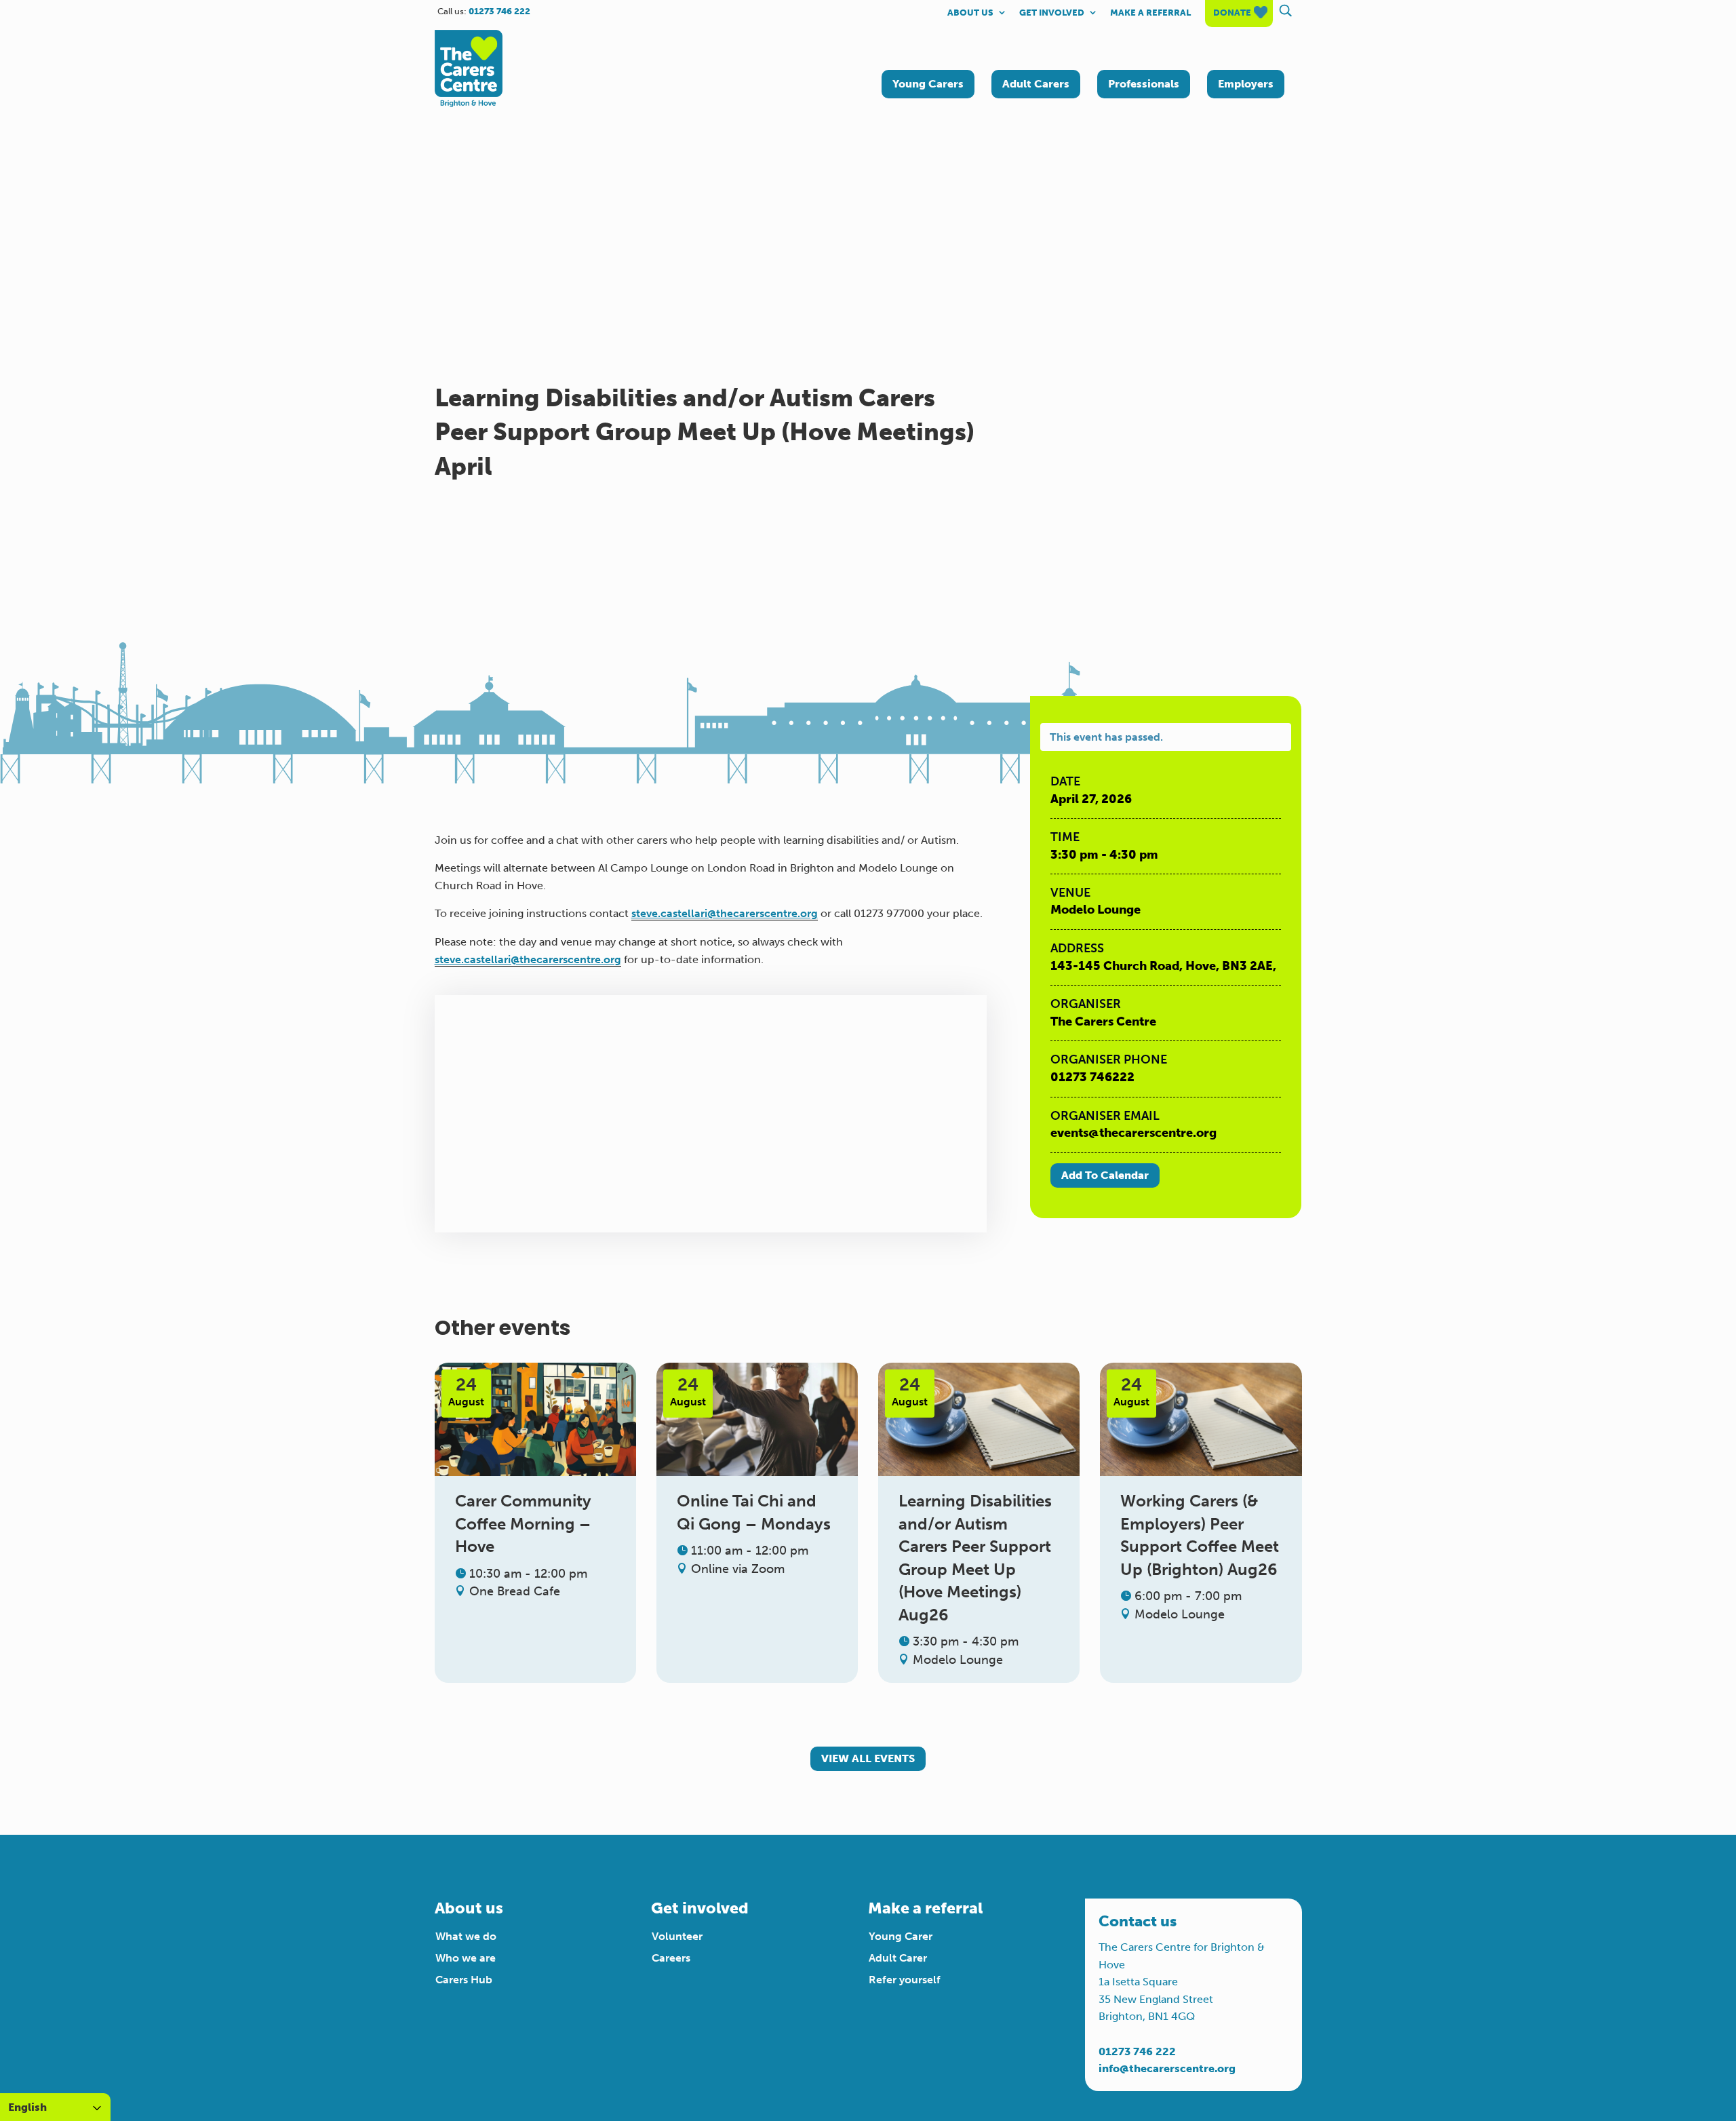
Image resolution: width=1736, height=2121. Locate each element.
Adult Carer (898, 1958)
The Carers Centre (1103, 1021)
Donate (1232, 13)
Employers (1246, 84)
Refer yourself (905, 1980)
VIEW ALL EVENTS (868, 1758)
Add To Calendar (1105, 1175)
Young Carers (928, 84)
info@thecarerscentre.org (1167, 2068)
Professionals (1144, 84)
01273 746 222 (1137, 2051)
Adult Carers (1036, 84)
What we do (466, 1936)
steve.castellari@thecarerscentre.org (725, 913)
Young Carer (901, 1936)
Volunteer (677, 1936)
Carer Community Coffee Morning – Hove (523, 1523)
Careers (671, 1958)
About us (970, 13)
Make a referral (1150, 13)
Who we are (466, 1958)
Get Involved (1052, 13)
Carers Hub (464, 1980)
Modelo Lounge (1096, 910)
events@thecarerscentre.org (1133, 1133)
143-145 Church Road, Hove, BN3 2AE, (1163, 966)
